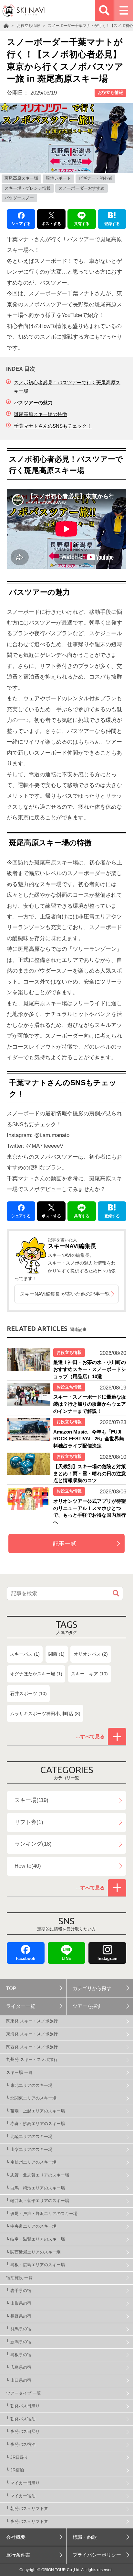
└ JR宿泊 (15, 2470)
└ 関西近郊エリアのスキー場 (33, 2252)
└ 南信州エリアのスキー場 (31, 2162)
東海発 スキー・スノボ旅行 (32, 2034)
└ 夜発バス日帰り (23, 2431)
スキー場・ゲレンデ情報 (28, 188)
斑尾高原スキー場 (21, 178)
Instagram (107, 1958)
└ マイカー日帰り (23, 2483)
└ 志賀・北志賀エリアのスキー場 (38, 2175)
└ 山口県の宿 (19, 2380)
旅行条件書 (18, 2555)
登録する (112, 224)
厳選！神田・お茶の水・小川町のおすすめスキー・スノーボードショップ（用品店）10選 (90, 1369)
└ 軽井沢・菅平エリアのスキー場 (38, 2201)
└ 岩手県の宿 (19, 2291)
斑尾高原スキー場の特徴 (41, 414)
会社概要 (16, 2537)
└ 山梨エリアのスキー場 (29, 2149)
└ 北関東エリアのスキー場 (31, 2098)
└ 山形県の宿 (19, 2303)
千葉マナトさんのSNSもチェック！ (53, 426)
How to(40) (28, 1866)
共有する (82, 224)
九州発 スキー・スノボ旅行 (32, 2059)
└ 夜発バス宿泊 (21, 2444)
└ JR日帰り (17, 2457)
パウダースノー (19, 198)
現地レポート (58, 178)
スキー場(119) (31, 1800)
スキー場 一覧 (19, 2072)
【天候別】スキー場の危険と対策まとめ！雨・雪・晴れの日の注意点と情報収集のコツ (90, 1473)
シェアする (21, 224)
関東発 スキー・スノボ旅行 (32, 2021)
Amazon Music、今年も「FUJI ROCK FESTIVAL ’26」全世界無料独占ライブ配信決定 (89, 1439)
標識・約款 (85, 2537)
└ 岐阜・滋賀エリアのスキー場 (36, 2239)
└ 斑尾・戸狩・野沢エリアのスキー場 (42, 2214)
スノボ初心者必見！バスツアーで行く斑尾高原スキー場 (67, 387)
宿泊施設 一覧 (19, 2278)
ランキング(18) (33, 1844)
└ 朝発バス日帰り (23, 2406)
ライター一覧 (21, 2006)
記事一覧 (65, 1544)
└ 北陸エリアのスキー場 (29, 2137)
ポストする (51, 224)
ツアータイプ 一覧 (24, 2393)
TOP (11, 1988)
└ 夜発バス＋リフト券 (27, 2521)
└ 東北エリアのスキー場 (29, 2085)
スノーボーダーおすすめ (82, 188)
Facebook (26, 1958)
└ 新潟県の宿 (19, 2342)
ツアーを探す (87, 2006)
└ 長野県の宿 (19, 2316)
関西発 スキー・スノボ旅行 (32, 2047)
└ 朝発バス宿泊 (21, 2419)
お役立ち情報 (110, 92)
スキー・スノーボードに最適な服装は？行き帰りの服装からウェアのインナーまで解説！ (90, 1404)
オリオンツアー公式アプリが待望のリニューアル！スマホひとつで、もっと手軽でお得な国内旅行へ (90, 1512)
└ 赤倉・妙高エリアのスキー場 (36, 2124)
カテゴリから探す (92, 1988)
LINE (66, 1958)
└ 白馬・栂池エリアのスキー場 (36, 2188)
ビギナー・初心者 (96, 178)
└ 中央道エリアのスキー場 (31, 2226)
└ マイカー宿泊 (21, 2496)
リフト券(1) (29, 1822)
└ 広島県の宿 (19, 2367)
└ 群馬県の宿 (19, 2329)
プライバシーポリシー (97, 2555)
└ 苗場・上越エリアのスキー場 (36, 2111)
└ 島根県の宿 (19, 2355)
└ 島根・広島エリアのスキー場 (36, 2265)
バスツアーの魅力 (33, 403)
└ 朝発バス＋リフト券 (27, 2509)
